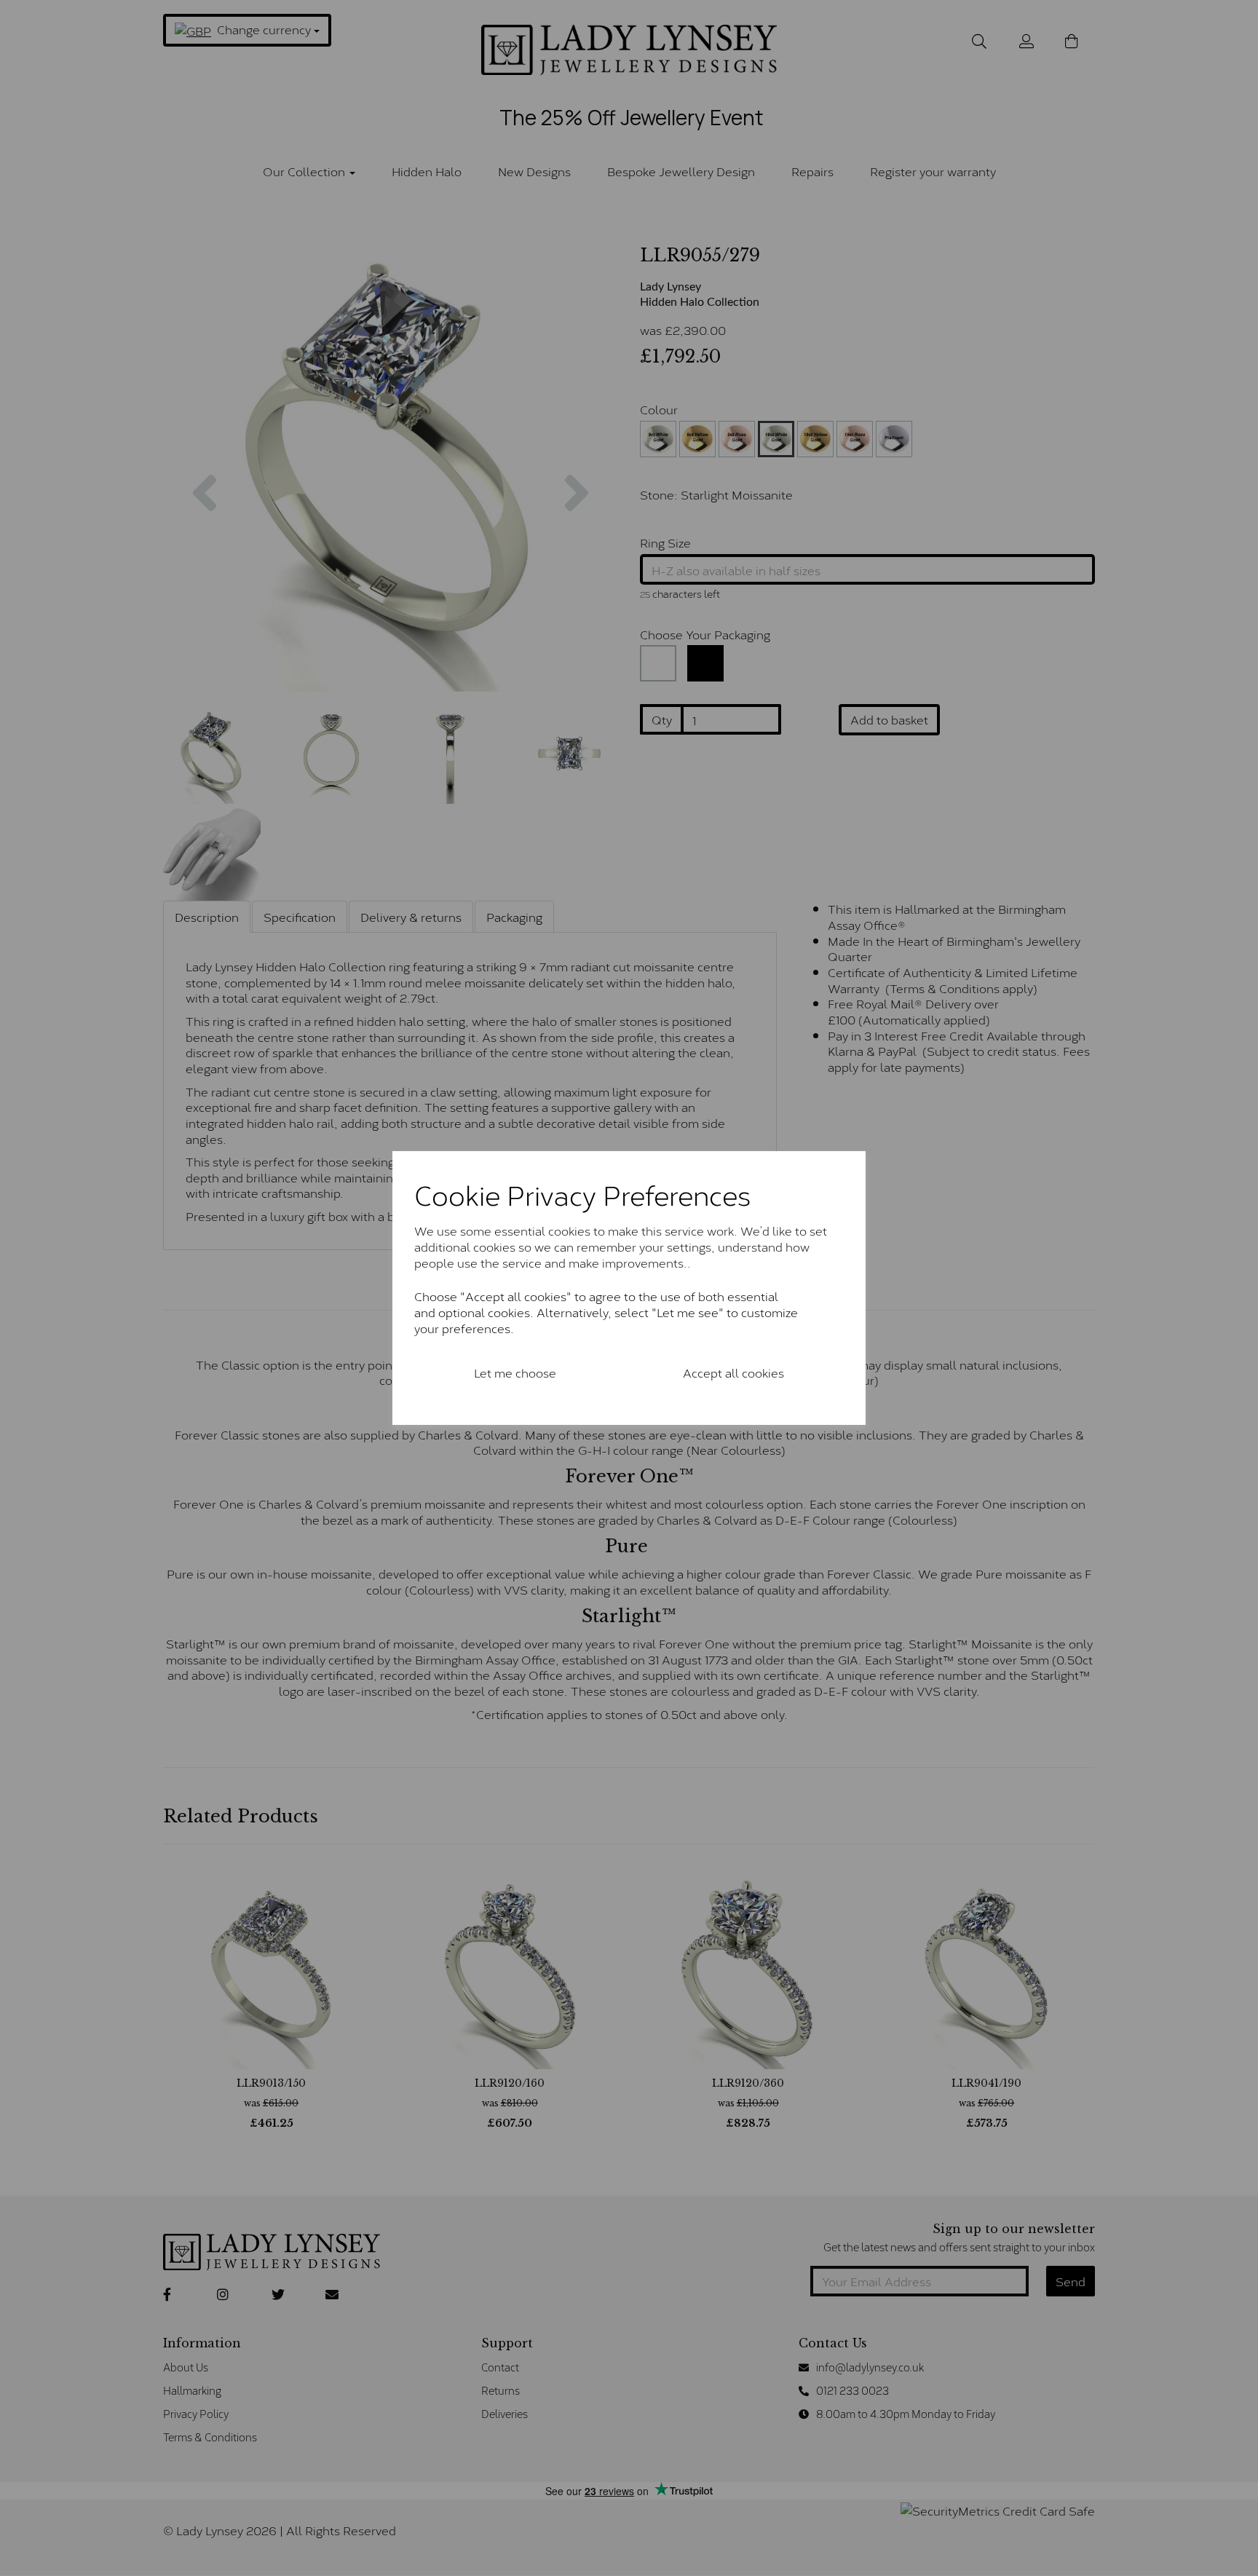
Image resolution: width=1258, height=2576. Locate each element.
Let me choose (515, 1372)
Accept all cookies (733, 1372)
